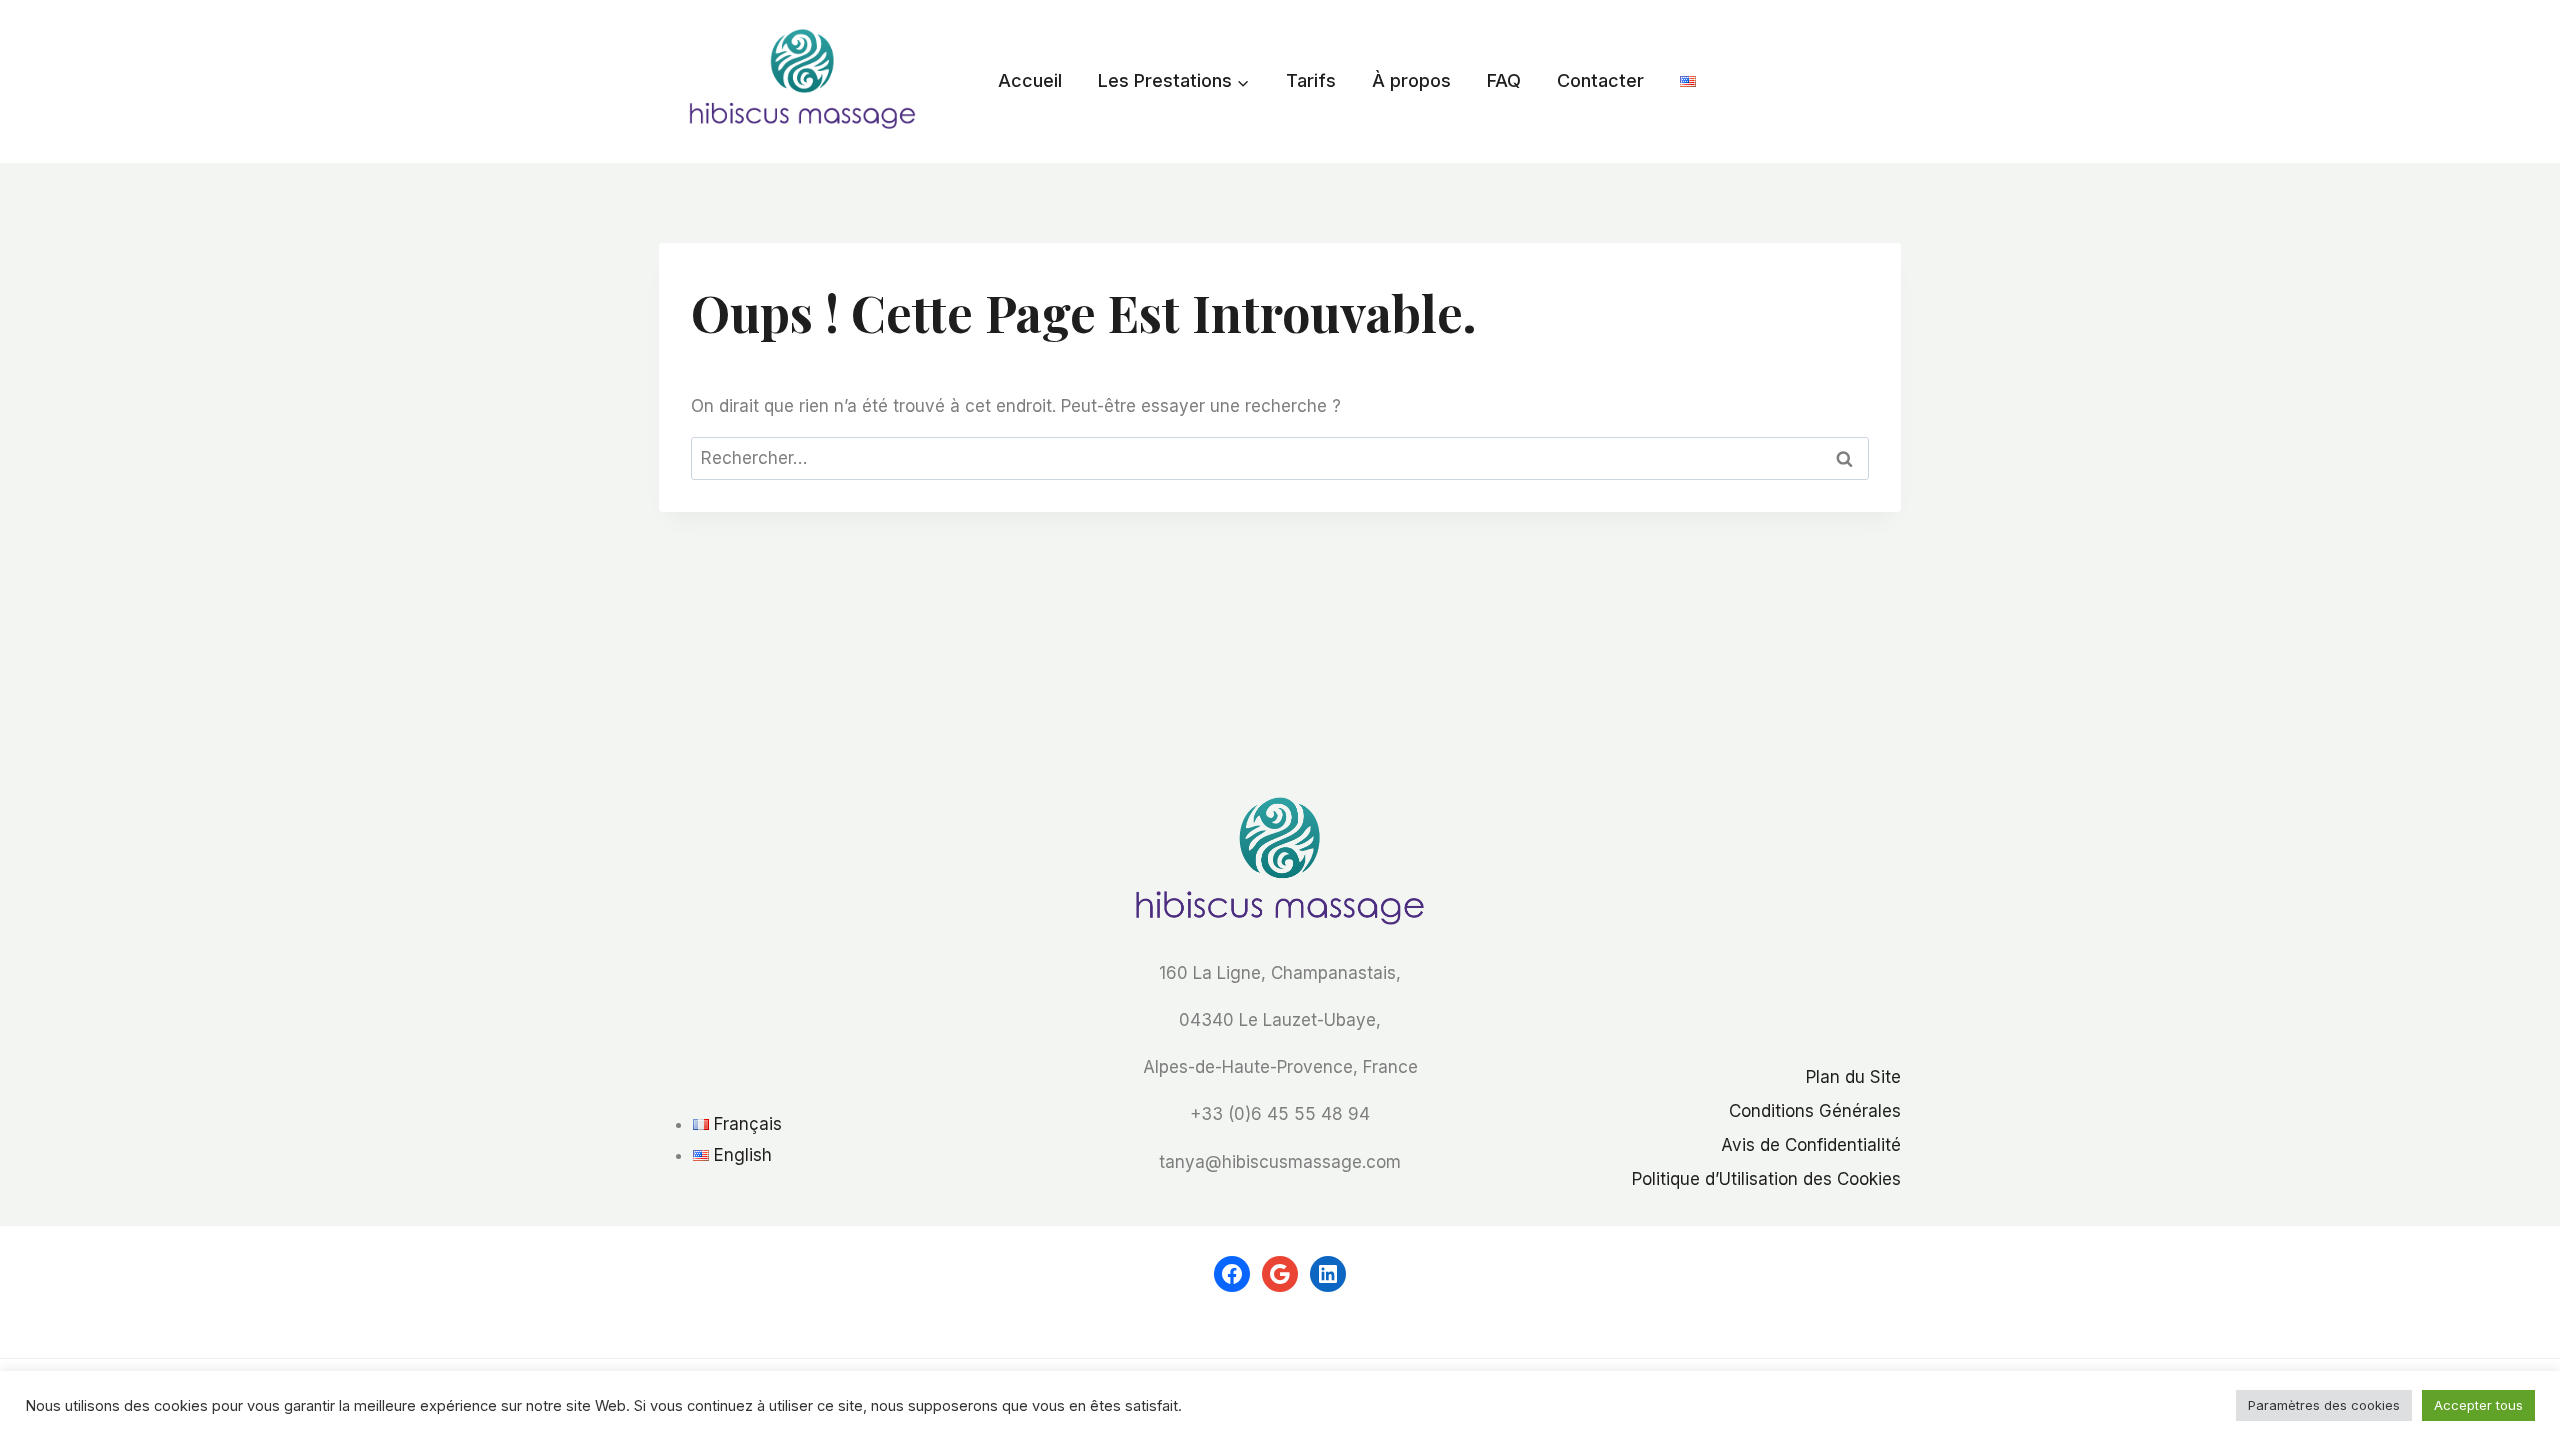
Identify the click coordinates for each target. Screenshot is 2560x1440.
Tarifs (1311, 80)
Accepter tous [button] (2478, 1417)
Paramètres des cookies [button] (2324, 1417)
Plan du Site (1853, 1077)
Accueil (1030, 80)
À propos (1411, 80)
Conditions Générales (1815, 1111)
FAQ (1504, 80)
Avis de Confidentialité (1811, 1145)
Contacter (1600, 80)
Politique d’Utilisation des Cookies (1766, 1179)
